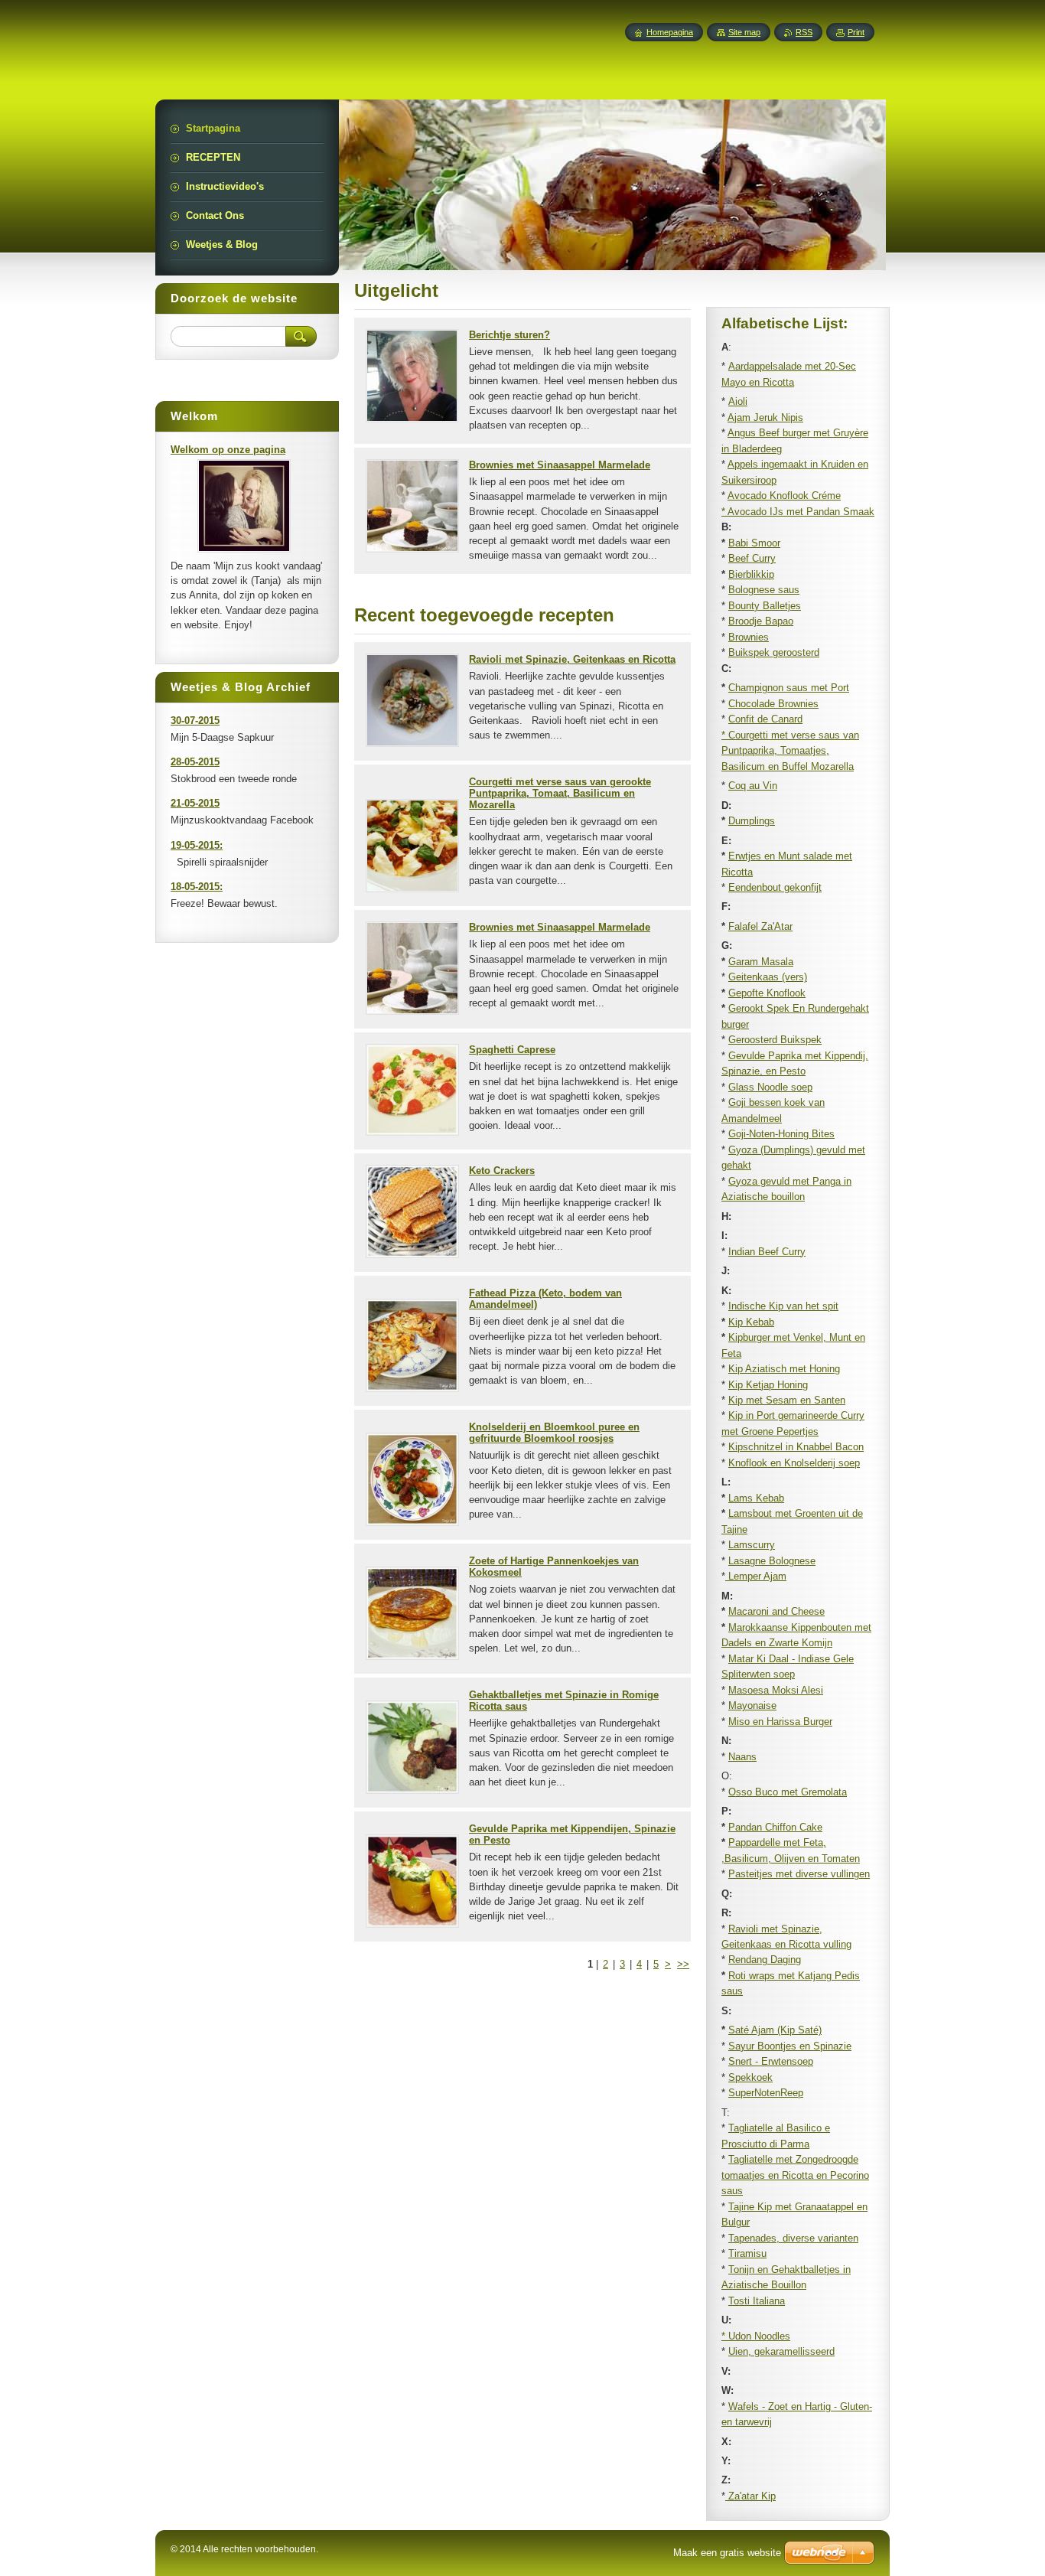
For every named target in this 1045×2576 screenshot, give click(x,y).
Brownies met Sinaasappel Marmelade (560, 465)
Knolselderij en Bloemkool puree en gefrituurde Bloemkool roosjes (554, 1433)
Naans (742, 1757)
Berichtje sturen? (509, 335)
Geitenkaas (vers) (768, 977)
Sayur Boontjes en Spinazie (790, 2046)
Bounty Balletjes (765, 606)
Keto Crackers (502, 1171)
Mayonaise (752, 1705)
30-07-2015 (195, 721)
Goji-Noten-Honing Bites (781, 1134)
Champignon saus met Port (789, 688)
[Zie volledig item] (412, 419)
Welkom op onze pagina (228, 450)
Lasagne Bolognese (772, 1561)
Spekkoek (750, 2077)
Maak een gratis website (727, 2553)
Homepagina (670, 32)
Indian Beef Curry (767, 1252)
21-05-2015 (195, 803)
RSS (804, 32)
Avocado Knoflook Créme (784, 496)
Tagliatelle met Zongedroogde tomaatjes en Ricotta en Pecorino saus (795, 2175)
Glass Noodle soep (770, 1087)
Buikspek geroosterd (774, 652)
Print (856, 32)
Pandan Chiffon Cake (775, 1827)
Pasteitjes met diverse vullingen (799, 1874)
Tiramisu (747, 2253)
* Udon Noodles (756, 2336)
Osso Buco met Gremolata (788, 1792)
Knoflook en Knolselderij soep (794, 1463)
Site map (744, 32)
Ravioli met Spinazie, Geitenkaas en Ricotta (572, 659)
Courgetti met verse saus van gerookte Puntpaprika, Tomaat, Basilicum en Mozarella (560, 793)
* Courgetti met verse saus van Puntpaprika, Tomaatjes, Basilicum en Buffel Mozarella (790, 751)
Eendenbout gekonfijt (775, 887)
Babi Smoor (754, 543)
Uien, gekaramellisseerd (781, 2351)
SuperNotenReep (766, 2093)
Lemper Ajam (756, 1576)
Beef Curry (752, 558)
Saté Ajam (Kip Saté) (775, 2030)
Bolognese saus (764, 590)
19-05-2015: (197, 845)
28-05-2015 (195, 762)
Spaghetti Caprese (512, 1050)
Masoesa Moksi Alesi (776, 1690)
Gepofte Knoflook (767, 993)
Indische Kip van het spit (783, 1306)
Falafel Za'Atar (760, 926)
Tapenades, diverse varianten (793, 2238)
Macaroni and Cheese (776, 1611)
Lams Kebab (756, 1498)
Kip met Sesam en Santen (787, 1400)
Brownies (749, 637)
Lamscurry (752, 1545)
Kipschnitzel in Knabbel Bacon (796, 1447)
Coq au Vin (753, 786)
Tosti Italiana (757, 2301)
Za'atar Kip (750, 2496)
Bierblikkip (751, 574)
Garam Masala (761, 962)
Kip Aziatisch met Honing (784, 1369)
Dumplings (752, 821)
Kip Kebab (751, 1322)
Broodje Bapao (761, 621)
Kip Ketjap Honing (768, 1385)
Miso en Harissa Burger (780, 1722)
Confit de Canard (765, 719)
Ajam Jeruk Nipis (765, 417)
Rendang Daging (765, 1960)
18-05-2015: (197, 887)
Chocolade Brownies (773, 704)
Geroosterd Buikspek (775, 1040)
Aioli (738, 401)
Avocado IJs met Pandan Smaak (801, 512)
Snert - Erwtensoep (771, 2061)
